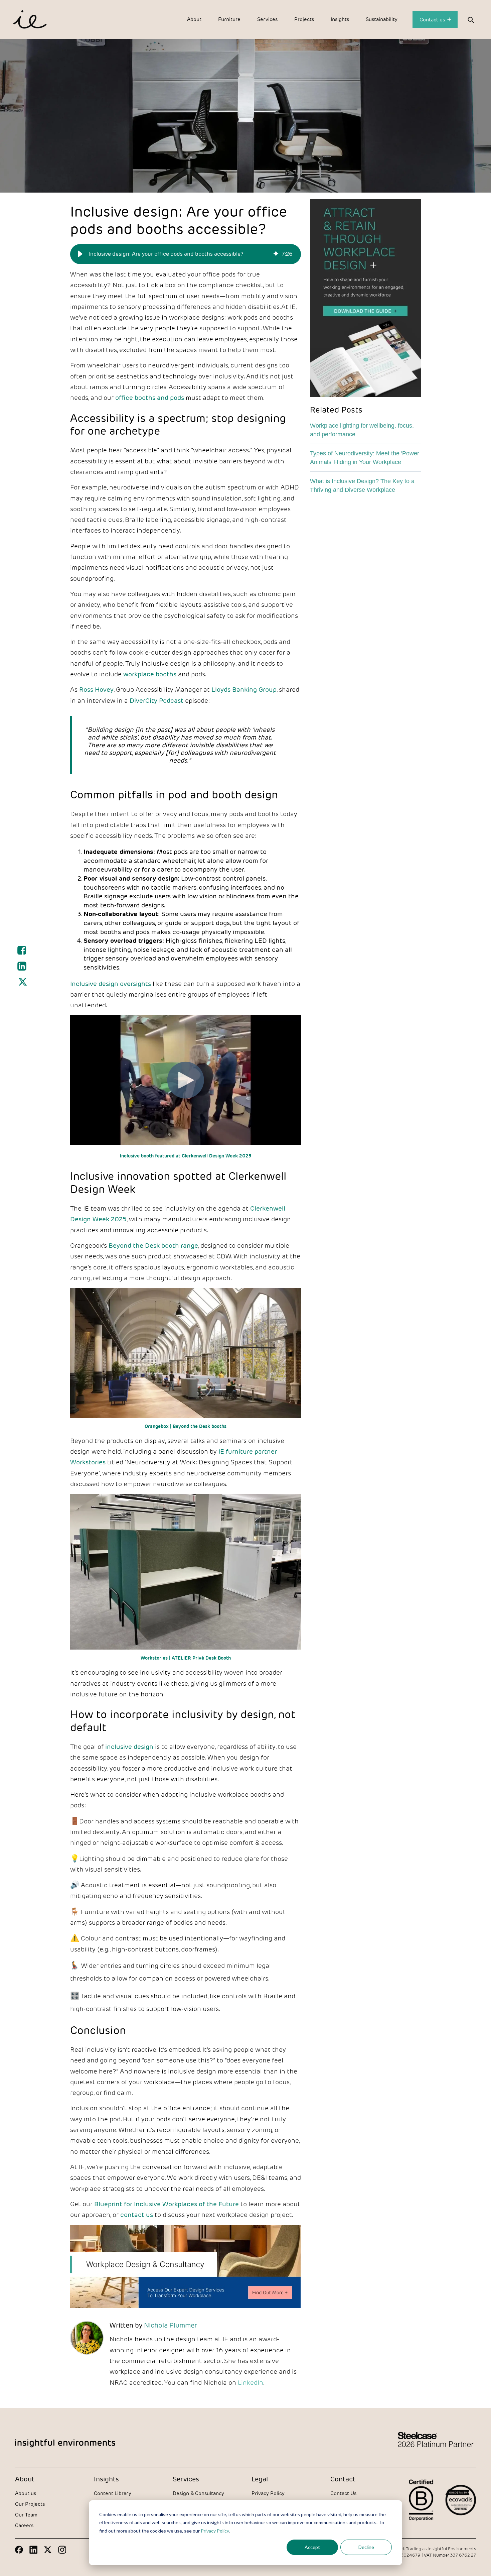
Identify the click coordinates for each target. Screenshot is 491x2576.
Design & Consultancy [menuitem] (198, 2493)
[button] (80, 254)
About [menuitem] (194, 19)
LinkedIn (251, 2382)
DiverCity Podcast (156, 700)
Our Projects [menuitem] (30, 2504)
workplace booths (150, 674)
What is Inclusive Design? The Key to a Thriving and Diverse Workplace (362, 485)
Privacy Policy (215, 2531)
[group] (186, 254)
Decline (366, 2547)
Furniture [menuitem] (229, 19)
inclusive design (129, 1747)
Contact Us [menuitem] (343, 2493)
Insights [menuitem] (340, 19)
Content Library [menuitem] (113, 2493)
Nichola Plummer (171, 2325)
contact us (137, 2215)
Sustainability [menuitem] (382, 19)
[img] (276, 254)
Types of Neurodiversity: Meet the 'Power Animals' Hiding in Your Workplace (365, 458)
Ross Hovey (96, 689)
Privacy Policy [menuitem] (268, 2493)
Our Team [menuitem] (26, 2515)
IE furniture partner (248, 1451)
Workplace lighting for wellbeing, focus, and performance (362, 430)
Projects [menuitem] (304, 19)
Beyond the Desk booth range (153, 1245)
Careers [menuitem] (24, 2525)
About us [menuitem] (26, 2493)
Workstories (88, 1462)
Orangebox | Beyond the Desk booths (186, 1426)
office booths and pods (150, 398)
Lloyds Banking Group (244, 689)
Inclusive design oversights (111, 984)
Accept (312, 2547)
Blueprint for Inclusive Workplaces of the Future (167, 2204)
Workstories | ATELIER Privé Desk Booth (186, 1658)
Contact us (433, 20)
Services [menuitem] (267, 19)
